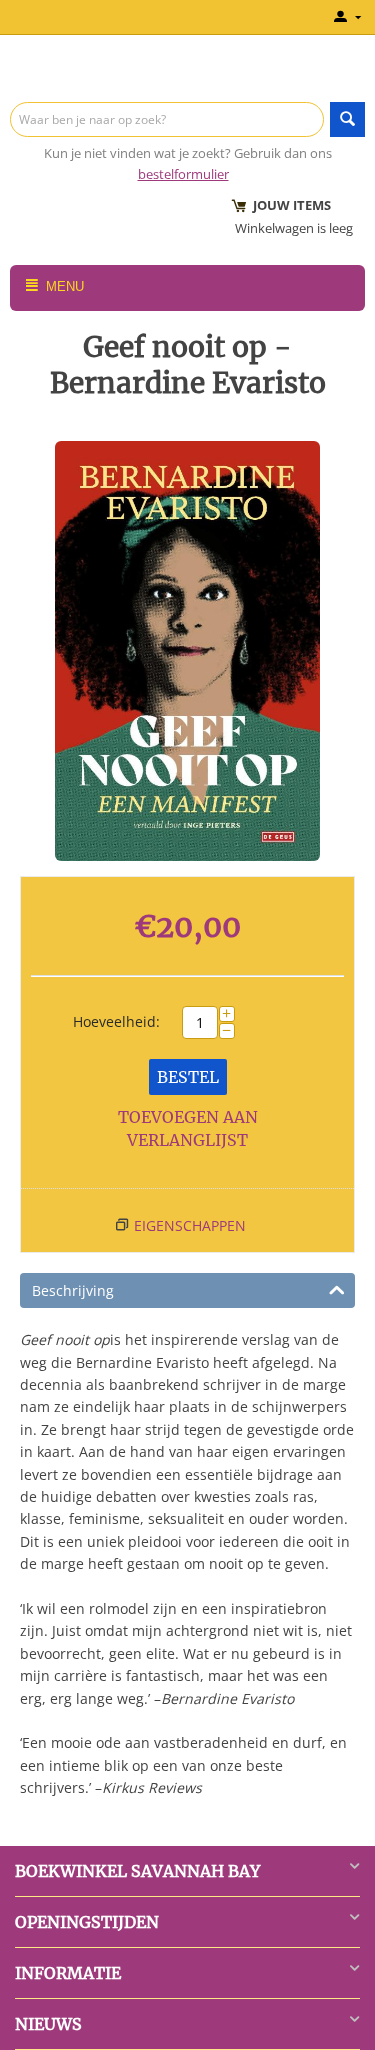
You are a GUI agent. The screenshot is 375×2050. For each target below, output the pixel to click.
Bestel (188, 1077)
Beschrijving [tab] (73, 1290)
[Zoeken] (347, 119)
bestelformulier (183, 174)
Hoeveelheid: (116, 1021)
